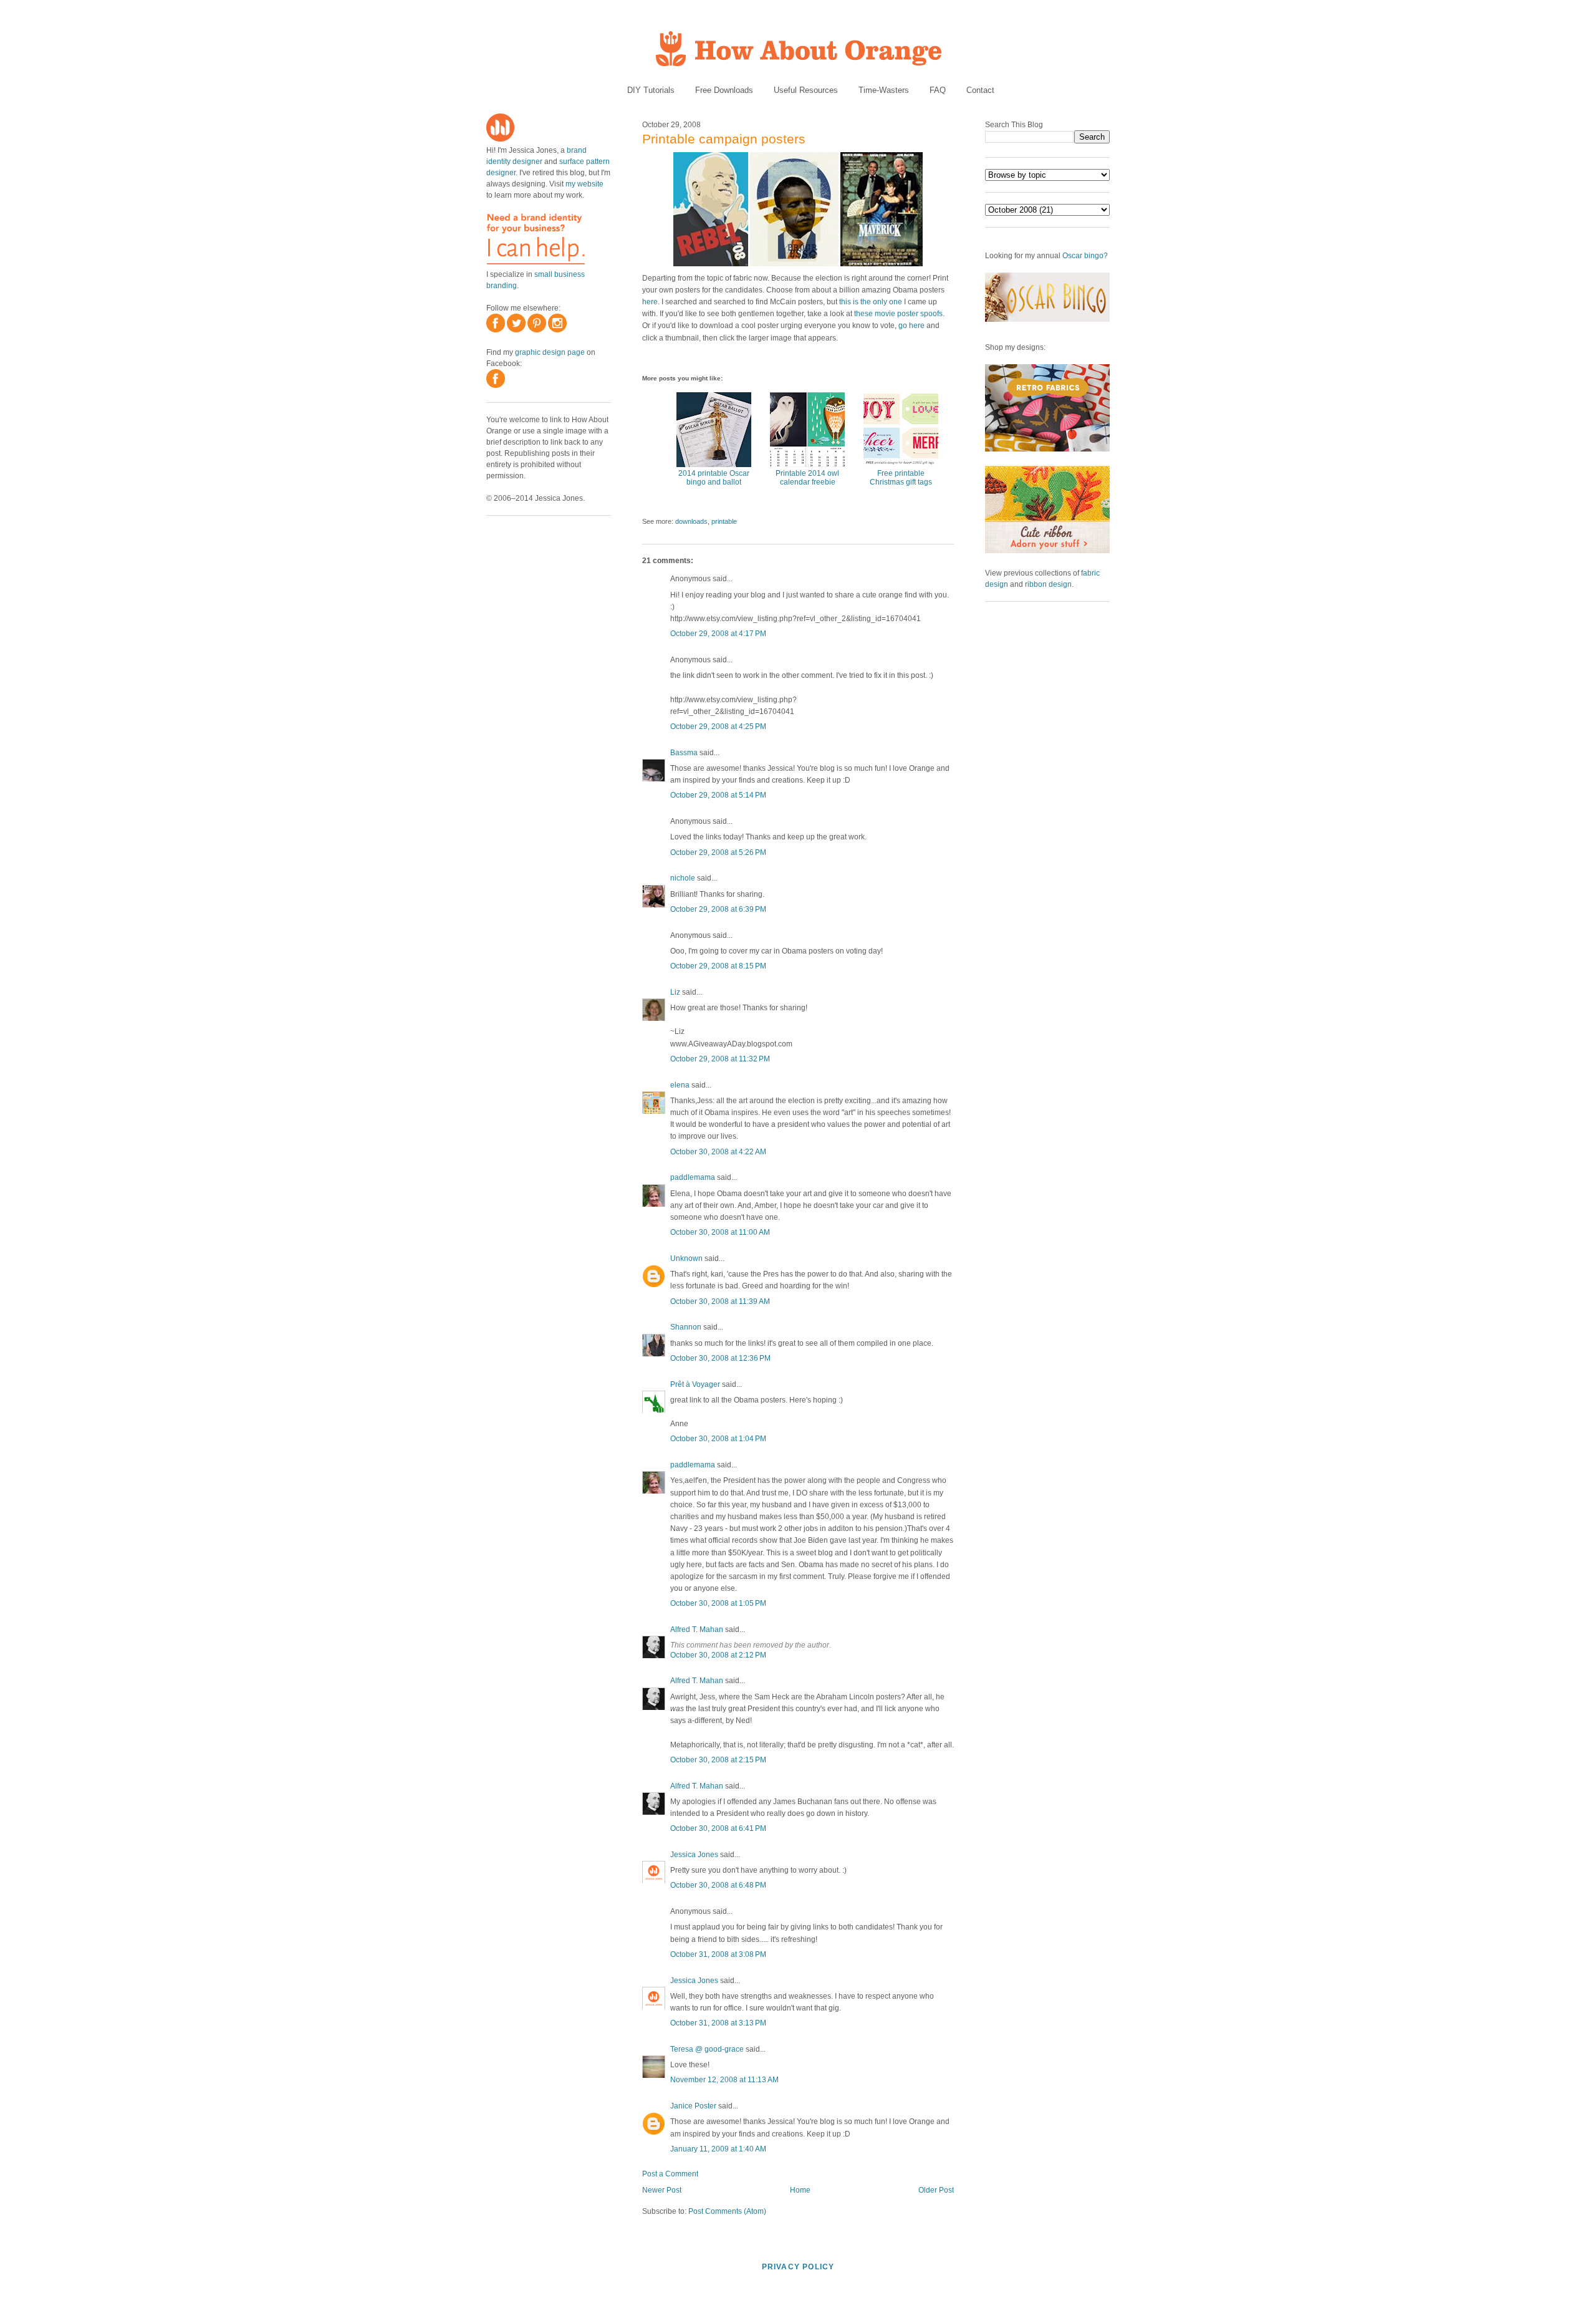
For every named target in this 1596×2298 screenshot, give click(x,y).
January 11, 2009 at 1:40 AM (718, 2149)
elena (680, 1085)
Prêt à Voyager (695, 1384)
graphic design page (550, 352)
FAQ (938, 90)
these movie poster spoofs (898, 314)
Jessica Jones (694, 1855)
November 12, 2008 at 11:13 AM (724, 2080)
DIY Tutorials (651, 90)
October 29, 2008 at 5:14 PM (718, 795)
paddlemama (693, 1177)
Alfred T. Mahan (697, 1629)
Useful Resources (806, 90)
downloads (691, 521)
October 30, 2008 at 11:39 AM (720, 1301)
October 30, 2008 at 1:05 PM (718, 1603)
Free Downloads (724, 90)
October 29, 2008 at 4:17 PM (718, 634)
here (650, 302)
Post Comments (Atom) (727, 2211)
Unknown (686, 1258)
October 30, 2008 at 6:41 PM (718, 1828)
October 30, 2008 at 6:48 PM (718, 1885)
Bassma (684, 753)
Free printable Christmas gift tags (901, 478)
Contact (980, 90)
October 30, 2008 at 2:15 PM (718, 1760)
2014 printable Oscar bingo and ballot (714, 478)
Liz (675, 992)
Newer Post (662, 2190)
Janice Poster (693, 2106)
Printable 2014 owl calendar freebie (807, 478)
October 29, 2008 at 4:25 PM (718, 727)
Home (800, 2190)
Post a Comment (670, 2174)
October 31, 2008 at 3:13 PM (718, 2023)
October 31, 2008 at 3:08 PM (718, 1954)
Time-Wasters (884, 90)
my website (584, 184)
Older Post (936, 2190)
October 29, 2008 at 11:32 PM (720, 1059)
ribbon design (1048, 584)
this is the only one (871, 302)
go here (911, 326)
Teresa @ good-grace (707, 2049)
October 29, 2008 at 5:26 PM (718, 852)
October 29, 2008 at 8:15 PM (718, 966)
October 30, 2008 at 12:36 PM (720, 1358)
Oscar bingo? (1085, 256)
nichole (683, 878)
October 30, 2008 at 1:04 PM (718, 1439)
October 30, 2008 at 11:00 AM (720, 1232)
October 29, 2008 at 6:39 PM (718, 909)
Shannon (686, 1327)
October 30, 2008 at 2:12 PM (718, 1655)
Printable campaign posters (724, 139)
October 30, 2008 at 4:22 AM (718, 1152)
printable (724, 521)
